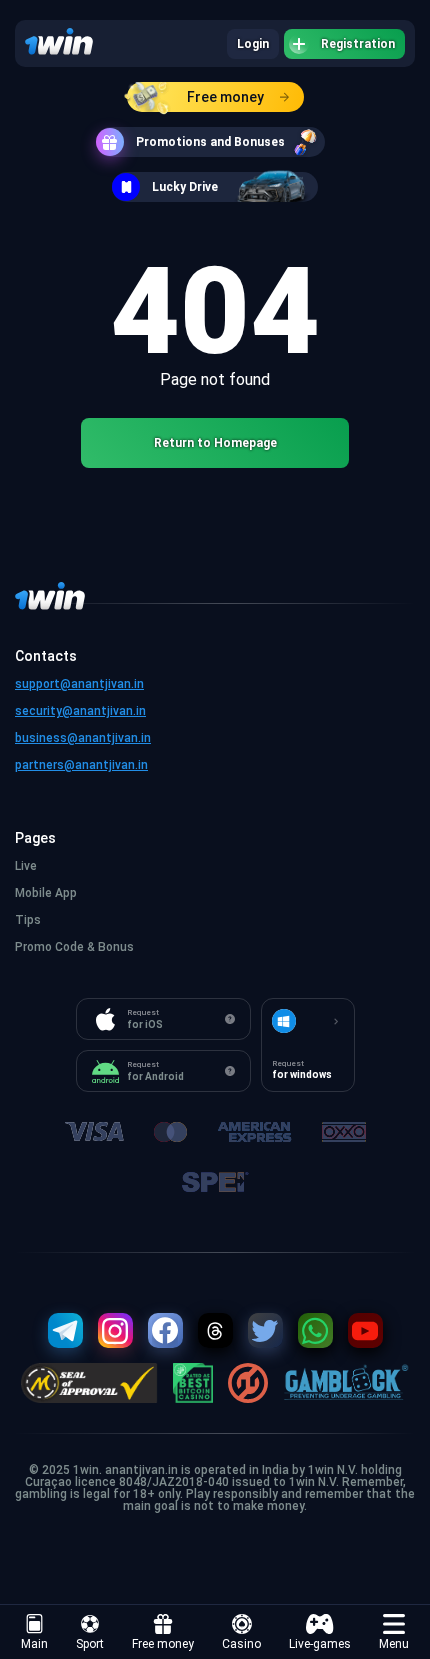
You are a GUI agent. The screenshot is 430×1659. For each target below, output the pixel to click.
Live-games (320, 1644)
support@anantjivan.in (79, 684)
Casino (241, 1644)
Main (34, 1644)
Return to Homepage (215, 443)
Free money (225, 97)
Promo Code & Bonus (74, 947)
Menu (394, 1644)
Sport (90, 1644)
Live (26, 866)
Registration (358, 44)
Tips (28, 920)
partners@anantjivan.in (81, 765)
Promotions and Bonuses (210, 142)
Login (253, 44)
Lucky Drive (185, 187)
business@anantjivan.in (83, 738)
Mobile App (46, 893)
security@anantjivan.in (80, 711)
